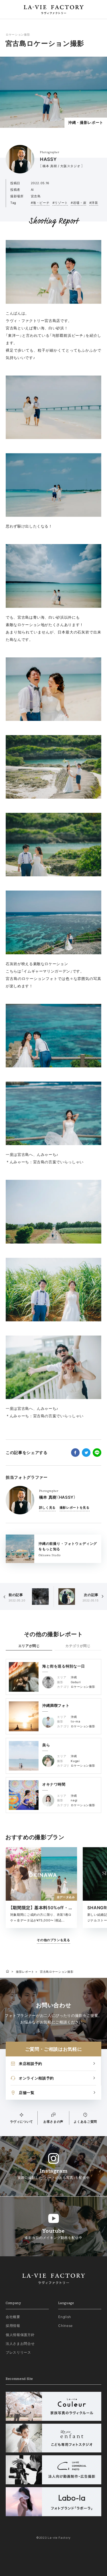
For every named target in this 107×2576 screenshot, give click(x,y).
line (97, 1453)
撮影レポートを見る (75, 1508)
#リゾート (60, 203)
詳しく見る (47, 1508)
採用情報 (13, 2326)
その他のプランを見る (53, 1940)
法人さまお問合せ (20, 2344)
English (65, 2317)
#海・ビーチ (40, 203)
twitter (86, 1453)
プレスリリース (18, 2352)
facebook (75, 1453)
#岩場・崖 (78, 203)
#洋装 (94, 203)
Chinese (65, 2326)
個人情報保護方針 (20, 2335)
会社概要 (13, 2317)
